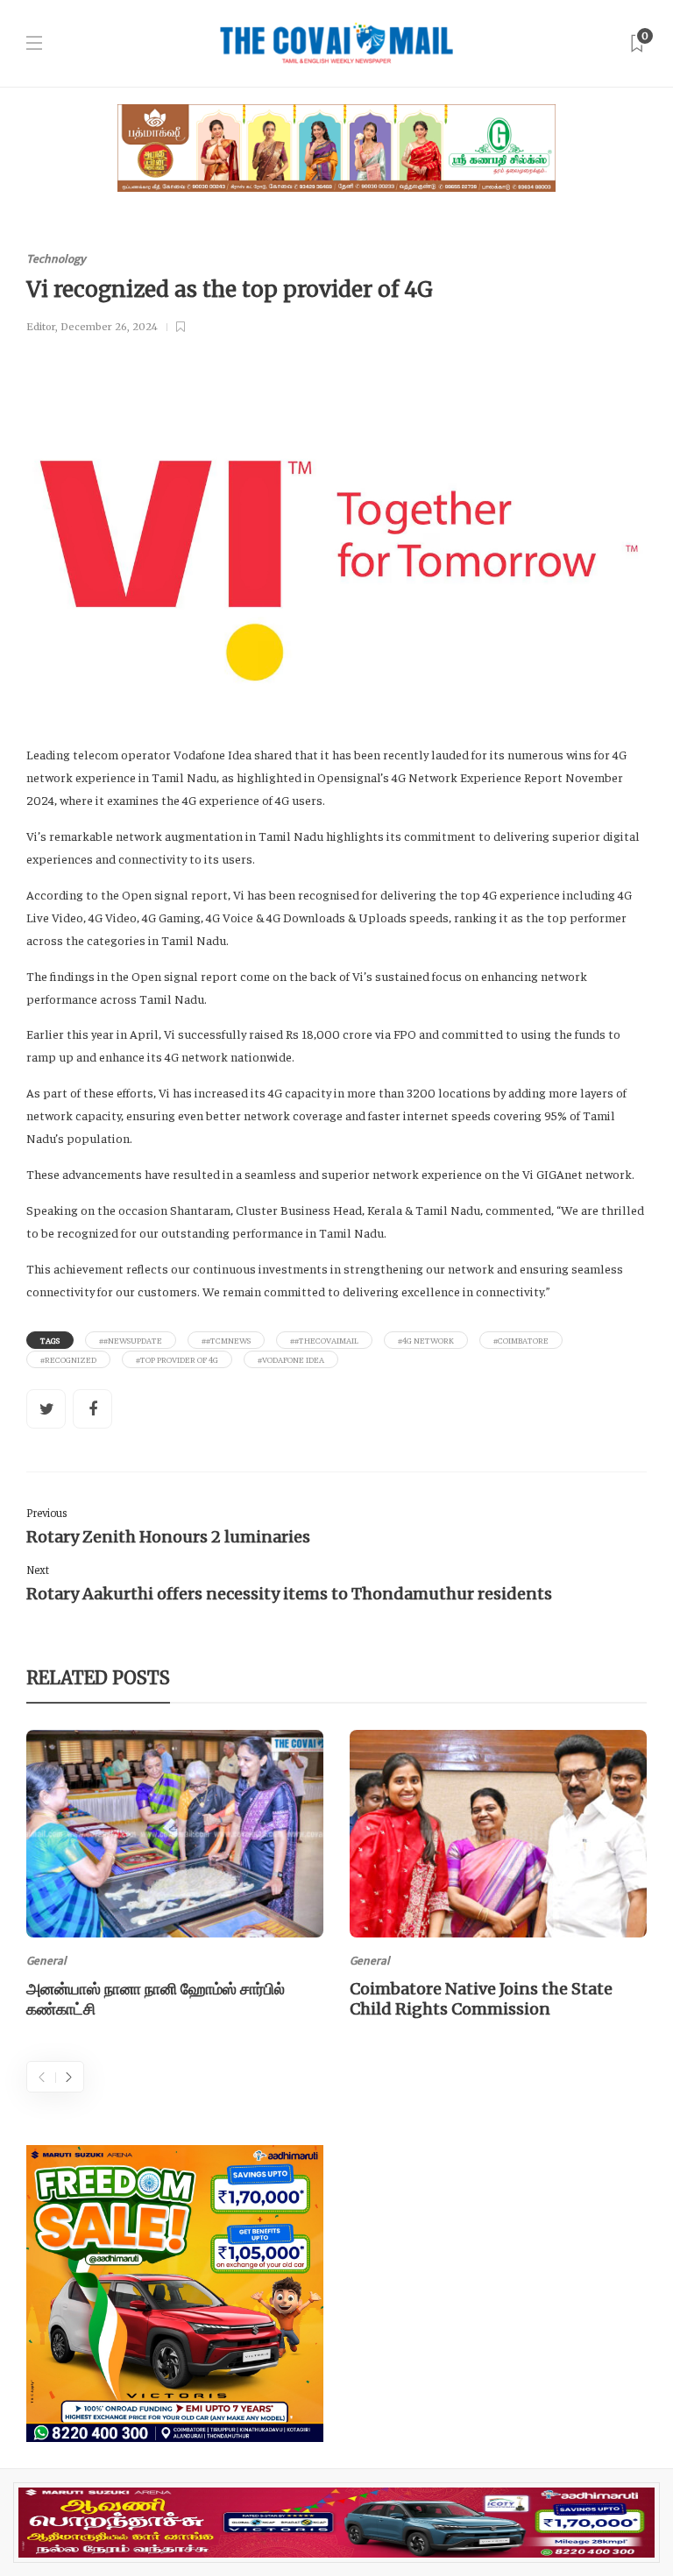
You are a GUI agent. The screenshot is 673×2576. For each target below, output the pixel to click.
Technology (56, 259)
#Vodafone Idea (291, 1359)
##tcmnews (226, 1340)
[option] (175, 1877)
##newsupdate (131, 1340)
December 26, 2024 (109, 327)
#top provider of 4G (177, 1359)
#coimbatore (521, 1340)
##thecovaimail (324, 1340)
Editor (41, 327)
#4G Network (426, 1340)
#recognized (68, 1359)
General (46, 1961)
